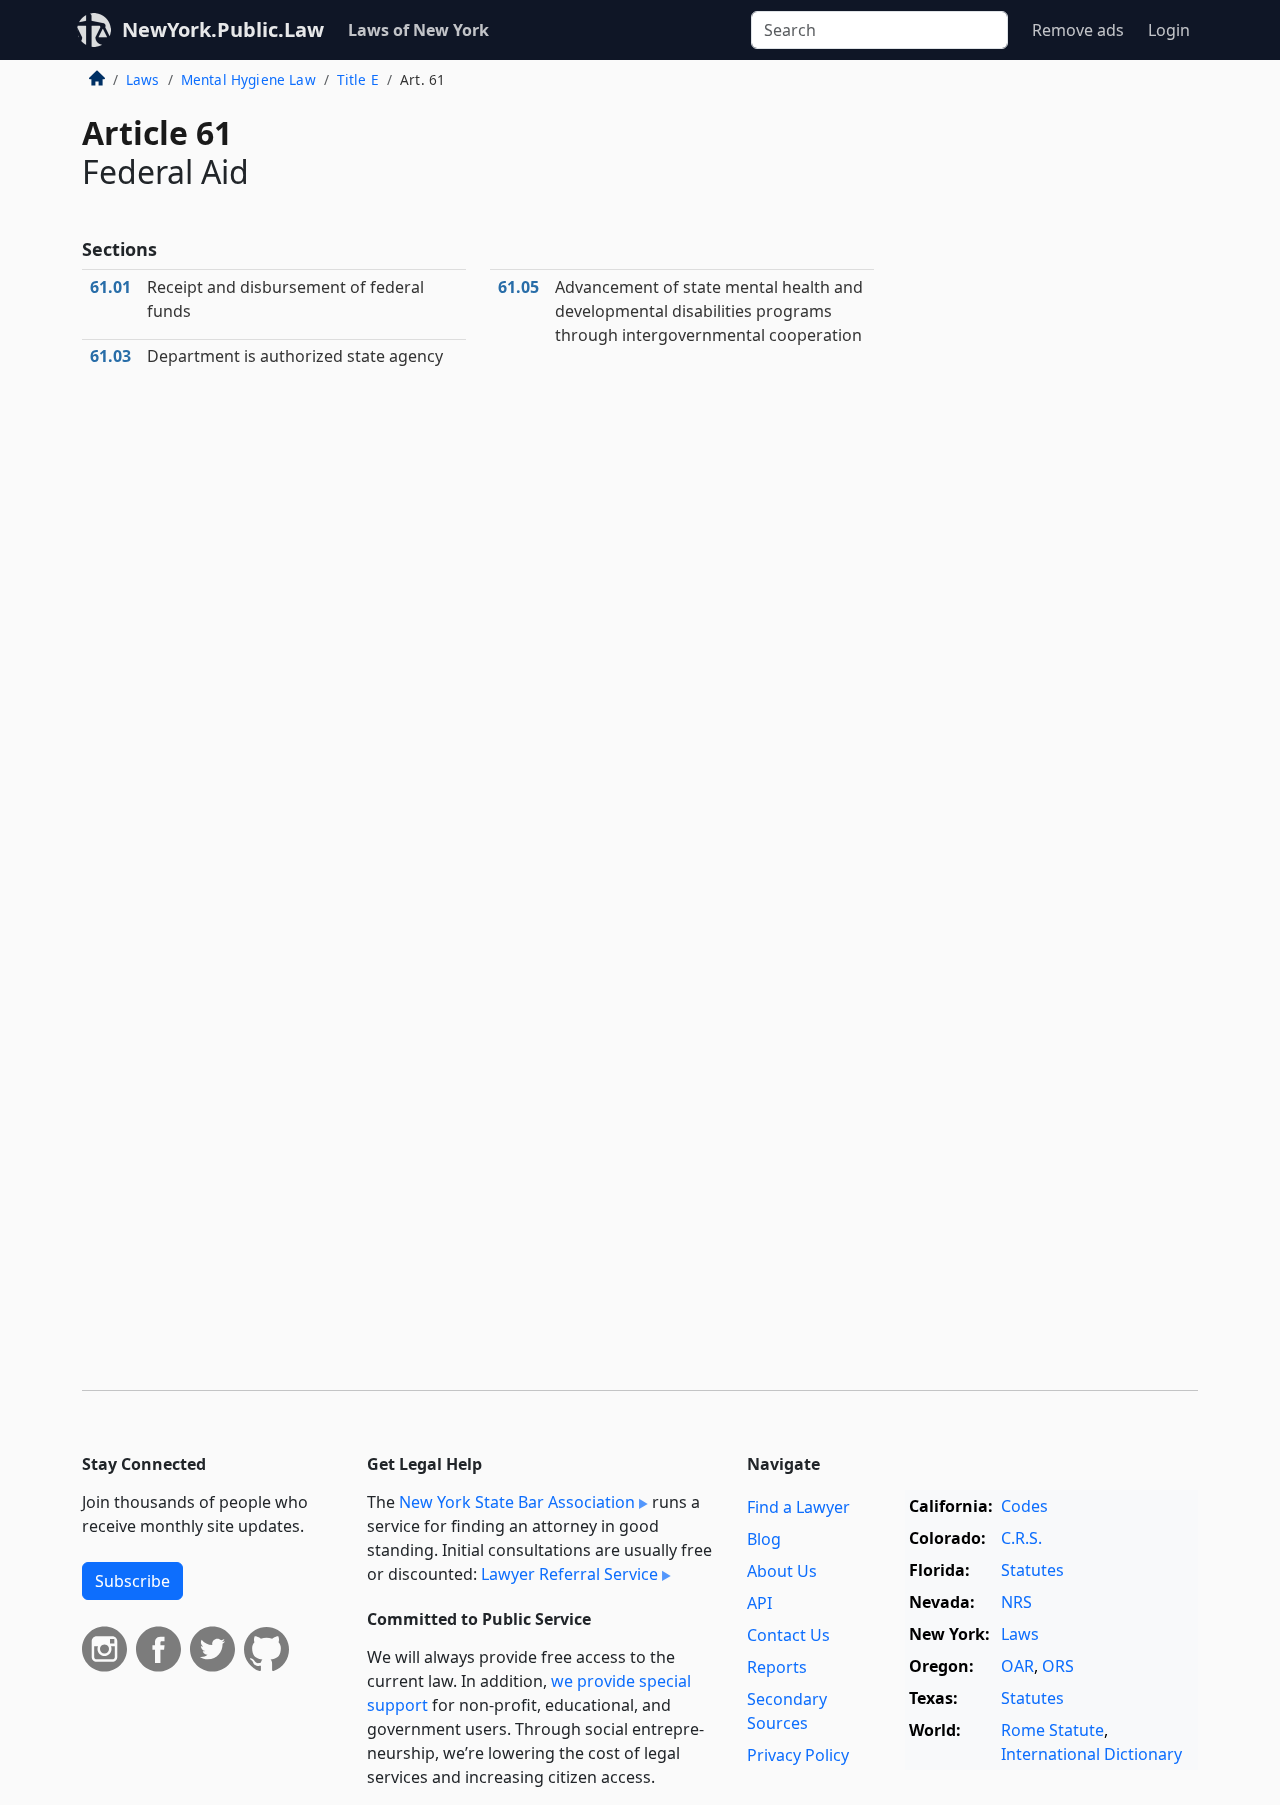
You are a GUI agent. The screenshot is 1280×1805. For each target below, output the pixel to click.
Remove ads (1078, 30)
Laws (143, 79)
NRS (1016, 1602)
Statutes (1032, 1570)
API (759, 1603)
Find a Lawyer (798, 1507)
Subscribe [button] (132, 1581)
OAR (1017, 1666)
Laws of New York (418, 30)
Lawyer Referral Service (569, 1574)
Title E (358, 79)
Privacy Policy (798, 1755)
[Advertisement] (1048, 394)
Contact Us (788, 1635)
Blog (764, 1539)
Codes (1024, 1506)
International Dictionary (1091, 1754)
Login (1169, 30)
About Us (782, 1571)
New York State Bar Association (517, 1502)
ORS (1058, 1666)
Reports (777, 1667)
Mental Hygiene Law (248, 79)
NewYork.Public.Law (223, 29)
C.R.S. (1021, 1538)
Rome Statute (1052, 1730)
